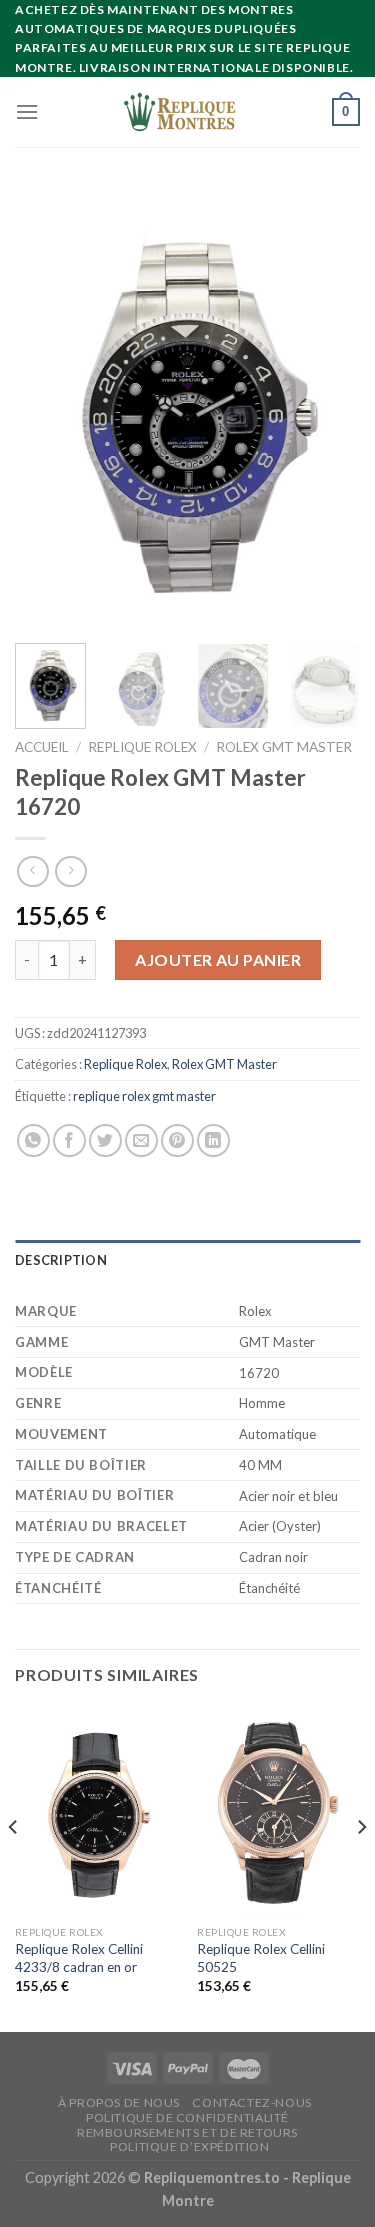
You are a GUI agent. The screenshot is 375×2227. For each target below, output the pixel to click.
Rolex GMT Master (284, 747)
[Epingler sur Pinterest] (177, 1140)
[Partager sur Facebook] (69, 1140)
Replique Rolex (142, 747)
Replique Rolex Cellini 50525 (261, 1958)
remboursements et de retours (187, 2132)
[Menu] (27, 111)
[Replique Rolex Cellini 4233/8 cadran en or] (96, 1811)
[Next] (328, 407)
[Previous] (47, 407)
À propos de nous (119, 2102)
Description (61, 1260)
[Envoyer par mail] (141, 1140)
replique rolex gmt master (144, 1096)
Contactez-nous (252, 2102)
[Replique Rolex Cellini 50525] (278, 1811)
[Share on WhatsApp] (33, 1140)
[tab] (187, 1260)
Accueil (42, 747)
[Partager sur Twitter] (105, 1140)
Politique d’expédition (189, 2146)
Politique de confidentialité (187, 2117)
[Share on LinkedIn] (213, 1140)
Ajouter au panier (218, 959)
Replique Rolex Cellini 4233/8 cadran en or (79, 1958)
